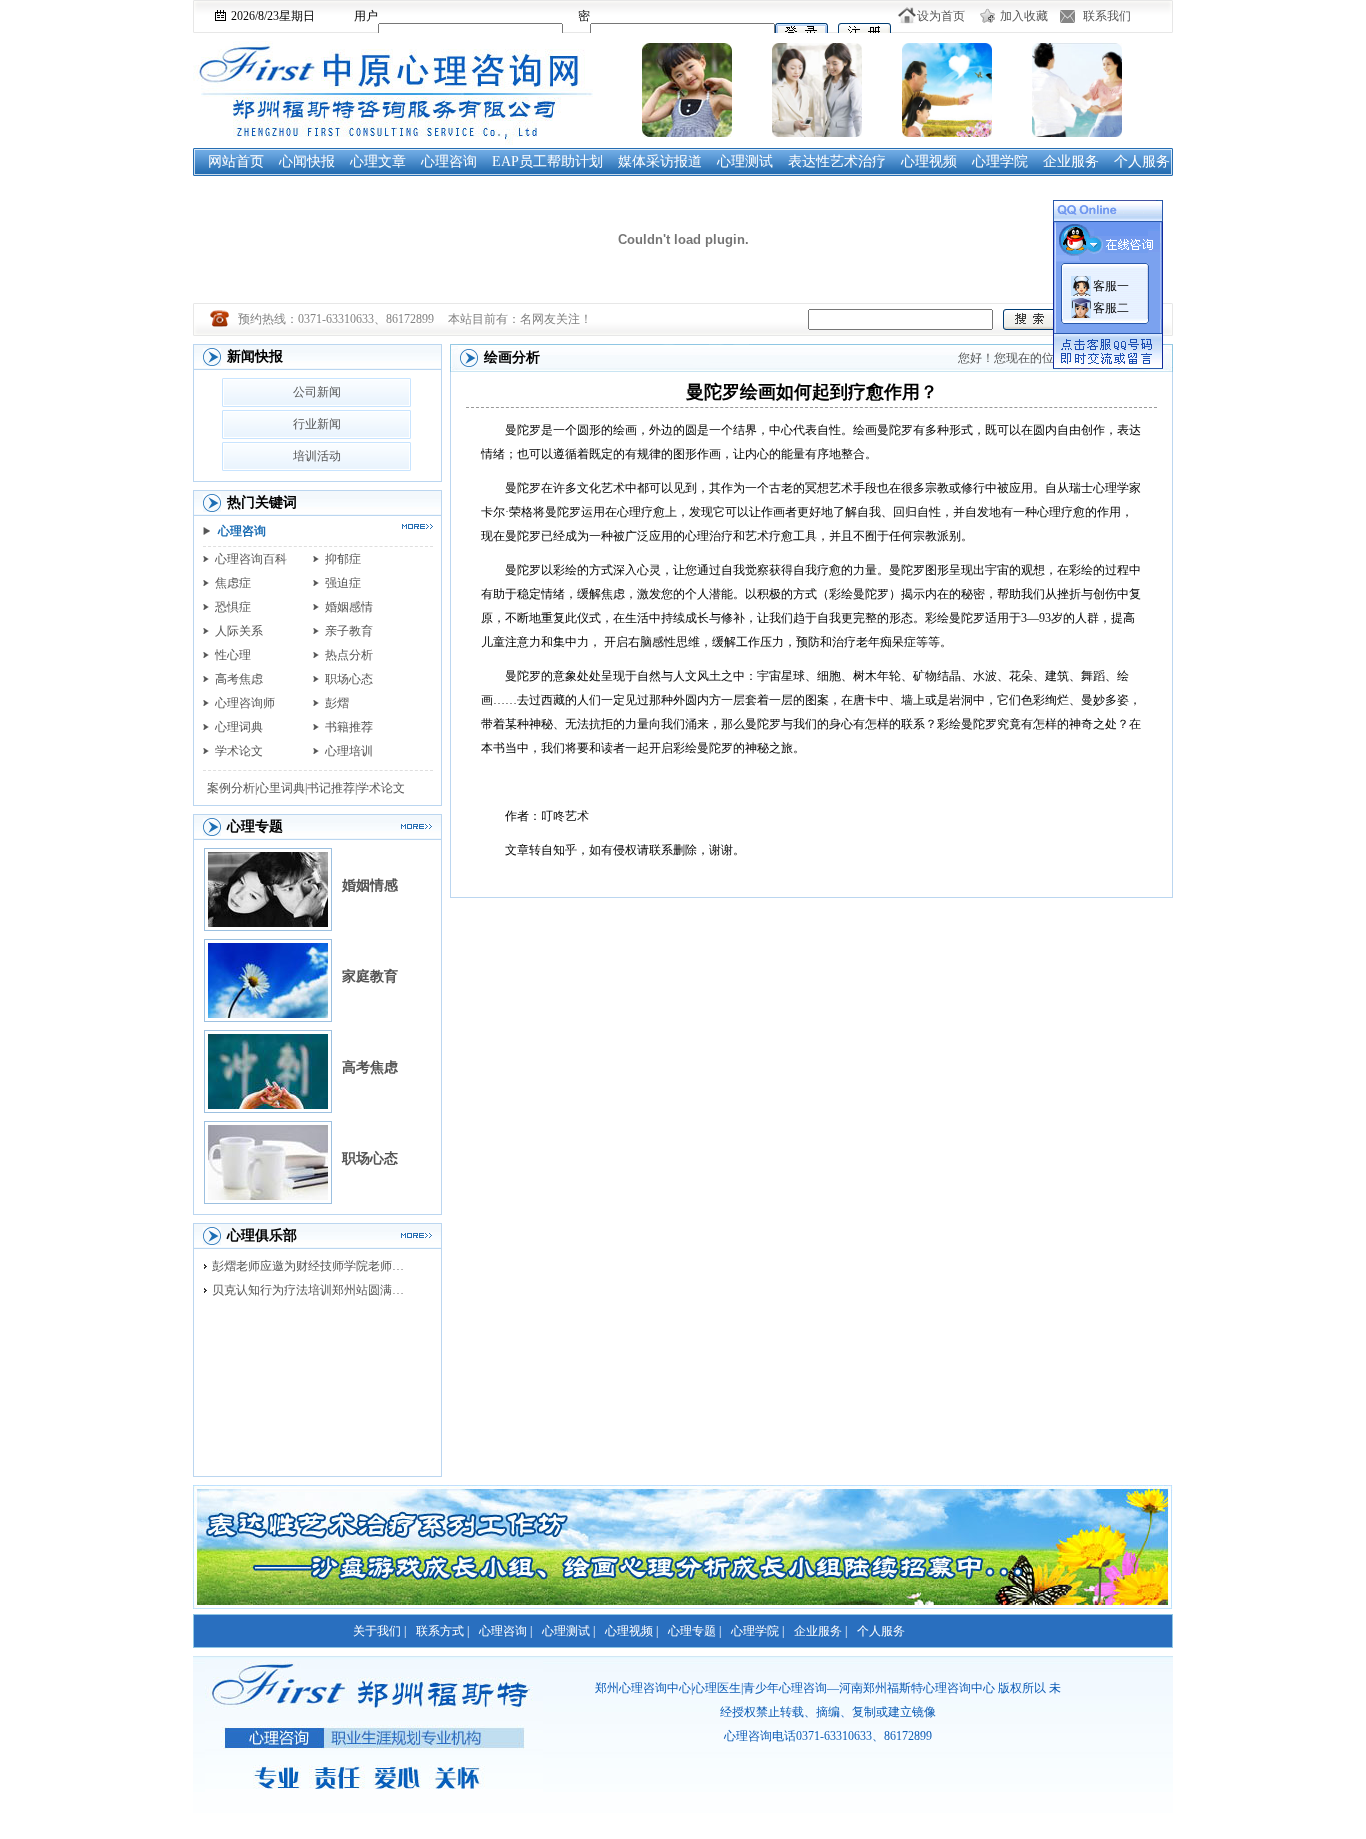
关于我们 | (379, 1631)
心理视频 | (631, 1631)
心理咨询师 (245, 703)
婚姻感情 (349, 607)
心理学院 (1000, 161)
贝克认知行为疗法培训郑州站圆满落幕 (313, 1290)
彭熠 (337, 703)
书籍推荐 (349, 727)
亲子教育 (349, 631)
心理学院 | (757, 1631)
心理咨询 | (505, 1631)
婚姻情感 (370, 885)
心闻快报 (307, 161)
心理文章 (378, 161)
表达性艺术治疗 (837, 161)
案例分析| (232, 788)
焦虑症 (233, 583)
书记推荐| (332, 788)
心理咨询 (449, 161)
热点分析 (349, 655)
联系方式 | (442, 1631)
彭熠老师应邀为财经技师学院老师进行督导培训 (313, 1266)
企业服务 (1071, 161)
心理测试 (745, 161)
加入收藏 (1024, 16)
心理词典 (239, 727)
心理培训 (349, 751)
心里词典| (282, 788)
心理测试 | (568, 1631)
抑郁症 (343, 559)
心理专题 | (694, 1631)
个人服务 (1142, 161)
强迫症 (343, 583)
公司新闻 (317, 392)
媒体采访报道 (660, 161)
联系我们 (1107, 16)
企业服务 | (820, 1631)
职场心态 (349, 679)
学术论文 (239, 751)
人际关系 (239, 631)
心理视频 (929, 161)
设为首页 (941, 16)
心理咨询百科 (251, 559)
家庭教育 (370, 976)
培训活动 (317, 456)
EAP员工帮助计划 (547, 161)
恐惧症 (233, 607)
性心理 (233, 655)
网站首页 (236, 161)
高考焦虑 (239, 679)
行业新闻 (317, 424)
